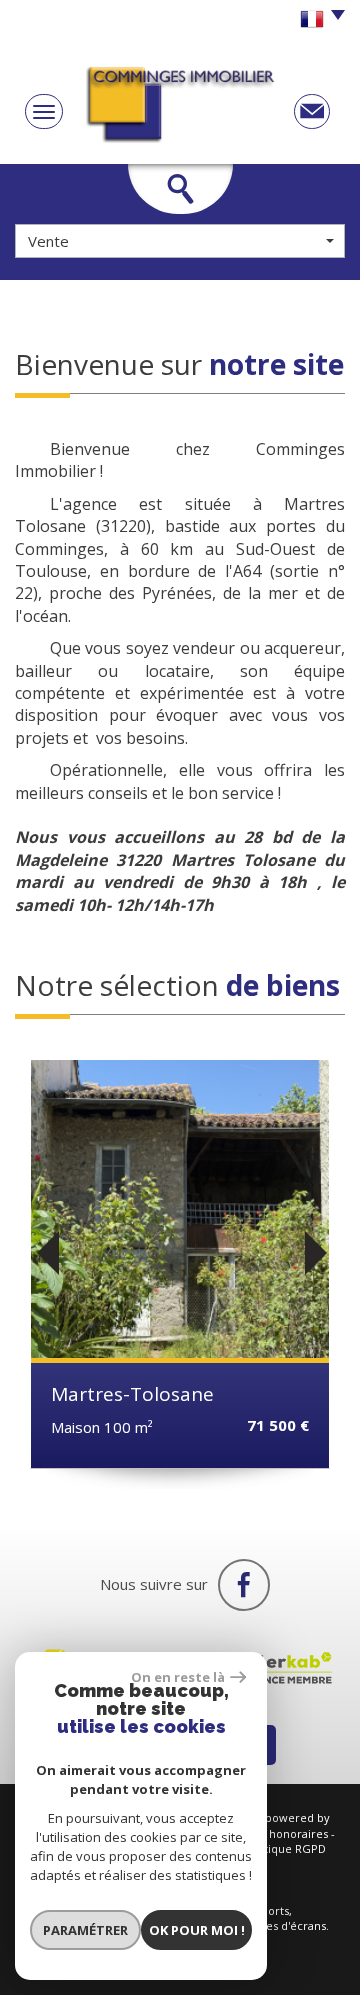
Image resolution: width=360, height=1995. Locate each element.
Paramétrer (85, 1930)
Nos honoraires (287, 1833)
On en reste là (178, 1677)
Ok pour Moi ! (197, 1930)
